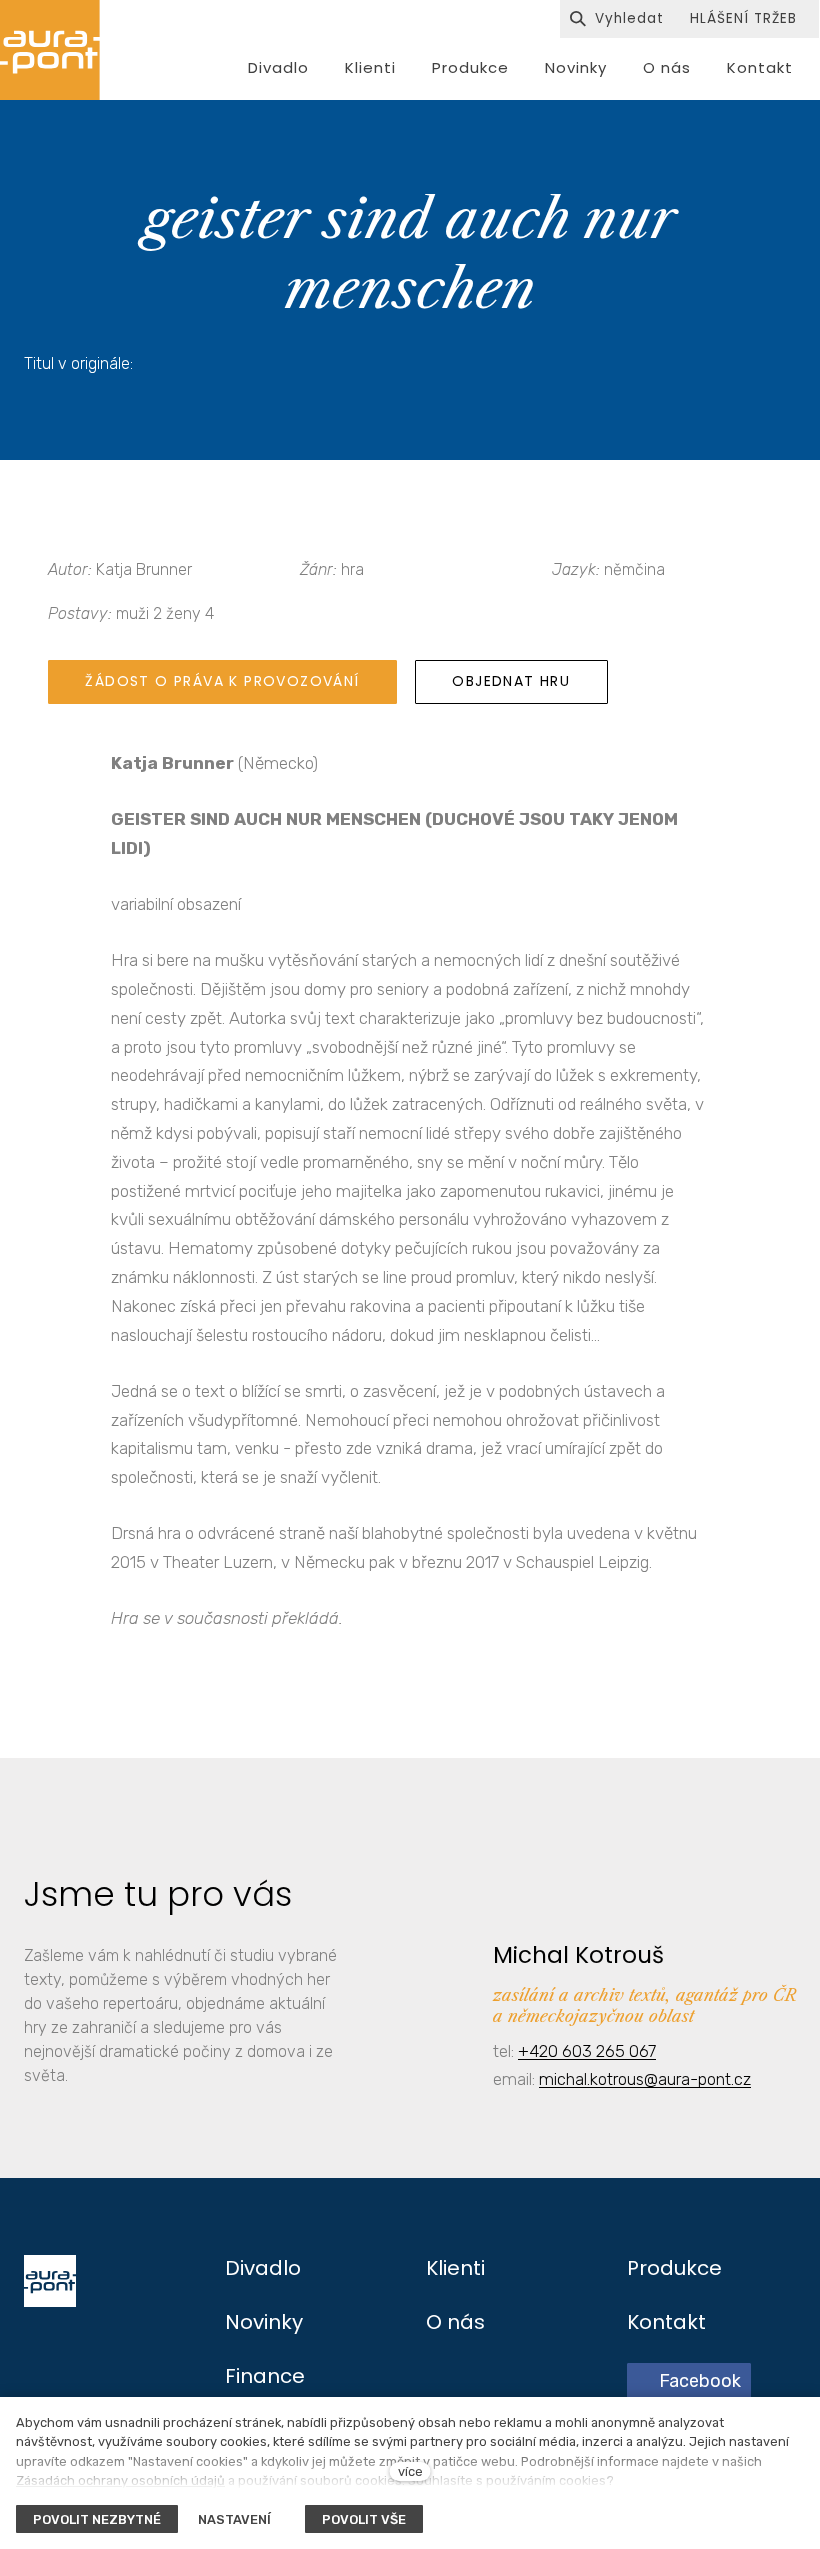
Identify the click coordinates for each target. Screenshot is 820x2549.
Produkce (674, 2268)
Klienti (455, 2268)
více (410, 2471)
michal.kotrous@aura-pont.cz (645, 2079)
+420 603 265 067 (587, 2051)
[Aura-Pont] (50, 50)
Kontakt (666, 2322)
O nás (455, 2322)
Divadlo (263, 2268)
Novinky (264, 2322)
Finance (265, 2376)
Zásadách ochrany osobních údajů (120, 2480)
